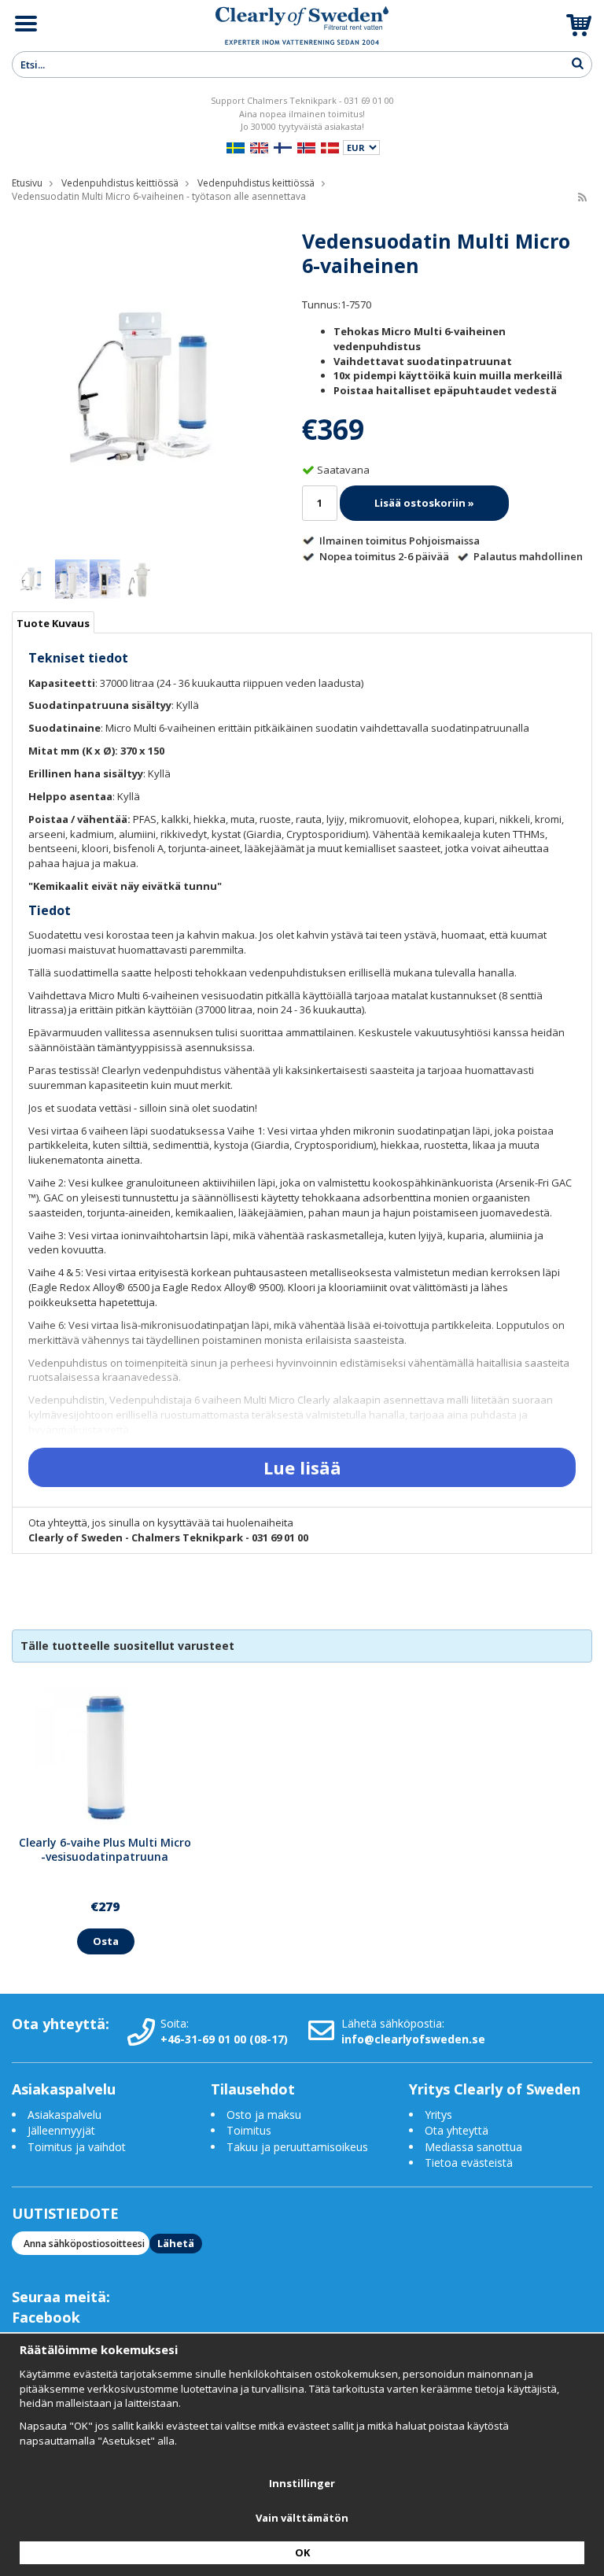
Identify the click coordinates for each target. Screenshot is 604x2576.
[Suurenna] (142, 386)
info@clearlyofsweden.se (413, 2039)
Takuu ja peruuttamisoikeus (297, 2147)
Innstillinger (302, 2483)
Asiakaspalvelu (64, 2115)
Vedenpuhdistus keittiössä (120, 183)
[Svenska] (236, 146)
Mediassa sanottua (473, 2147)
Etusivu (27, 183)
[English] (259, 146)
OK (302, 2552)
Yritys (438, 2115)
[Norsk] (306, 146)
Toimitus (249, 2130)
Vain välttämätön (302, 2518)
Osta (106, 1941)
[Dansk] (330, 146)
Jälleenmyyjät (61, 2130)
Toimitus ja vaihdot (77, 2147)
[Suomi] (283, 146)
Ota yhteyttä (457, 2130)
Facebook (46, 2317)
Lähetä (176, 2243)
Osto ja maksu (265, 2115)
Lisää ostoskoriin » (424, 503)
